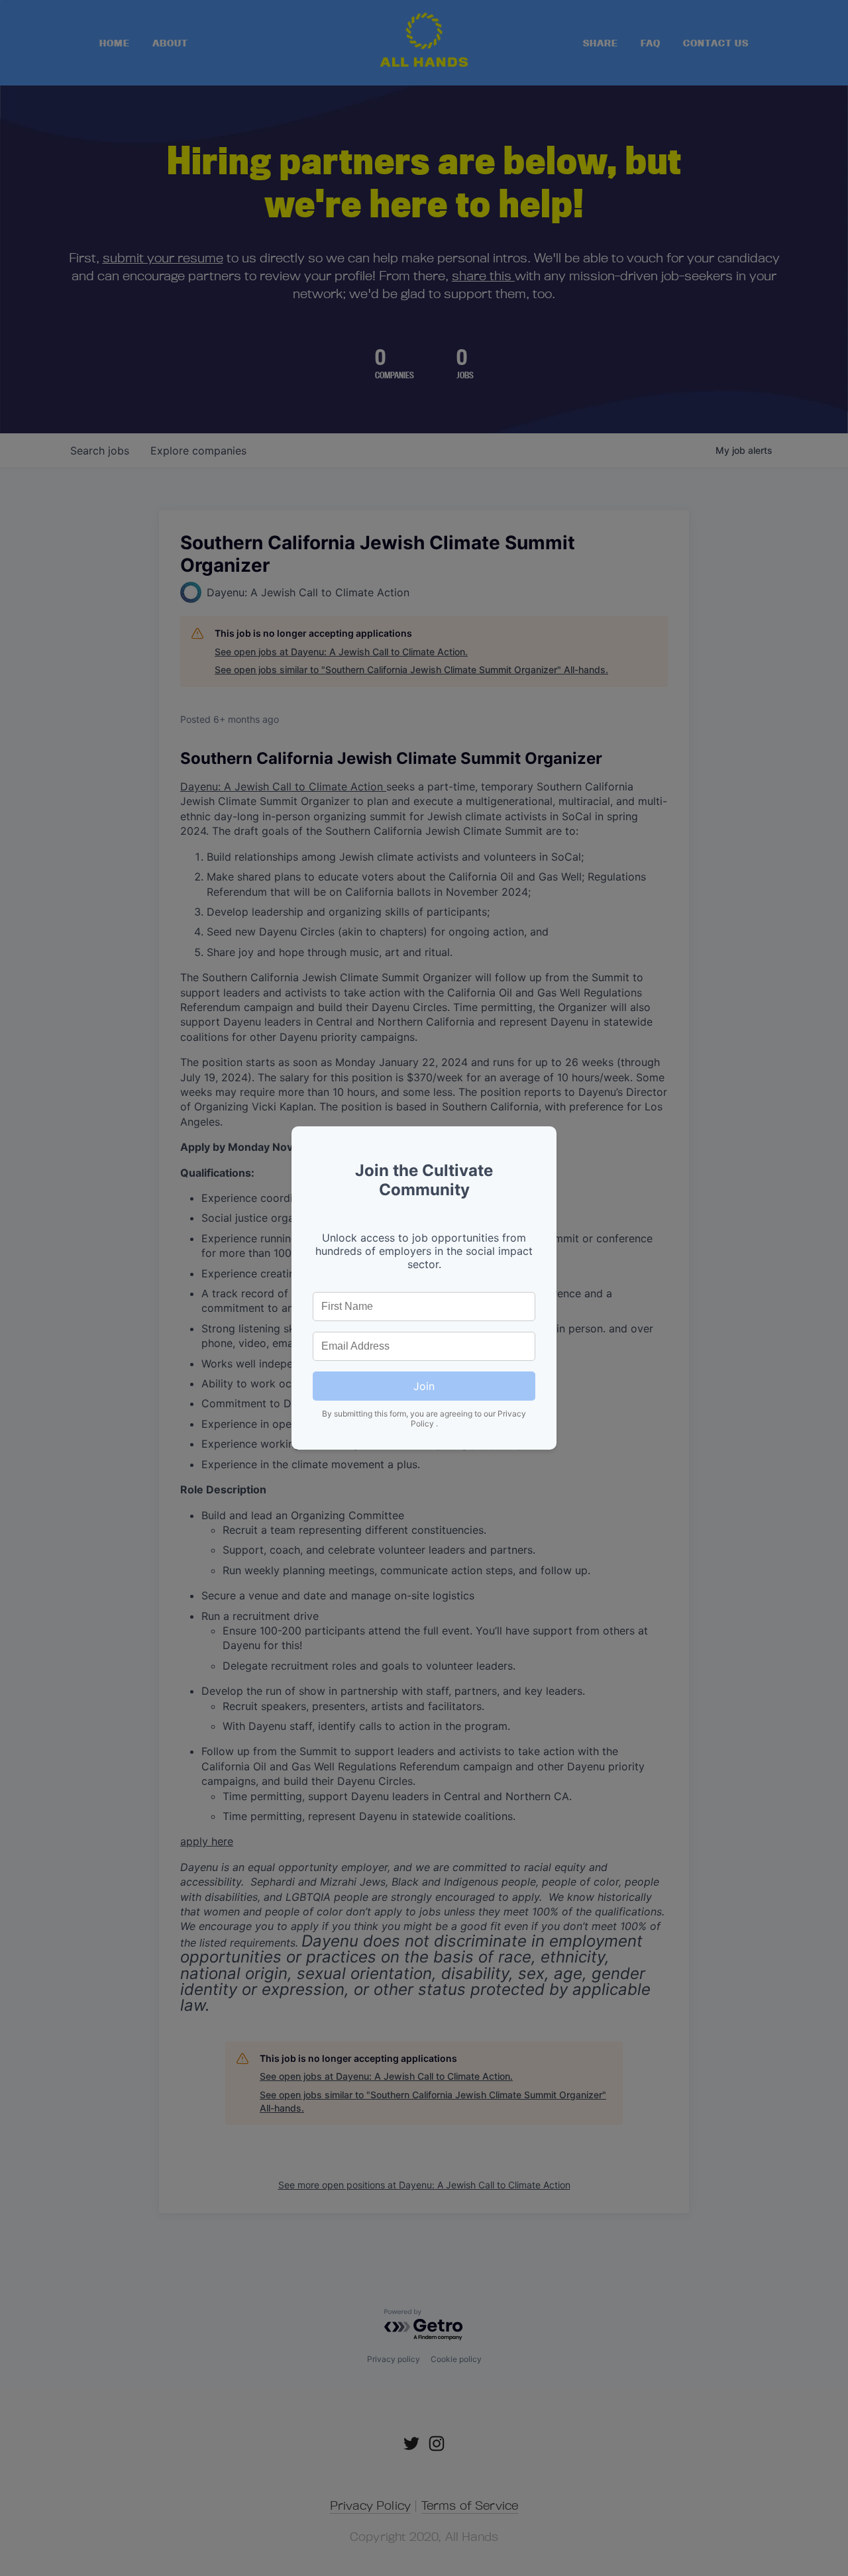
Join (424, 1386)
